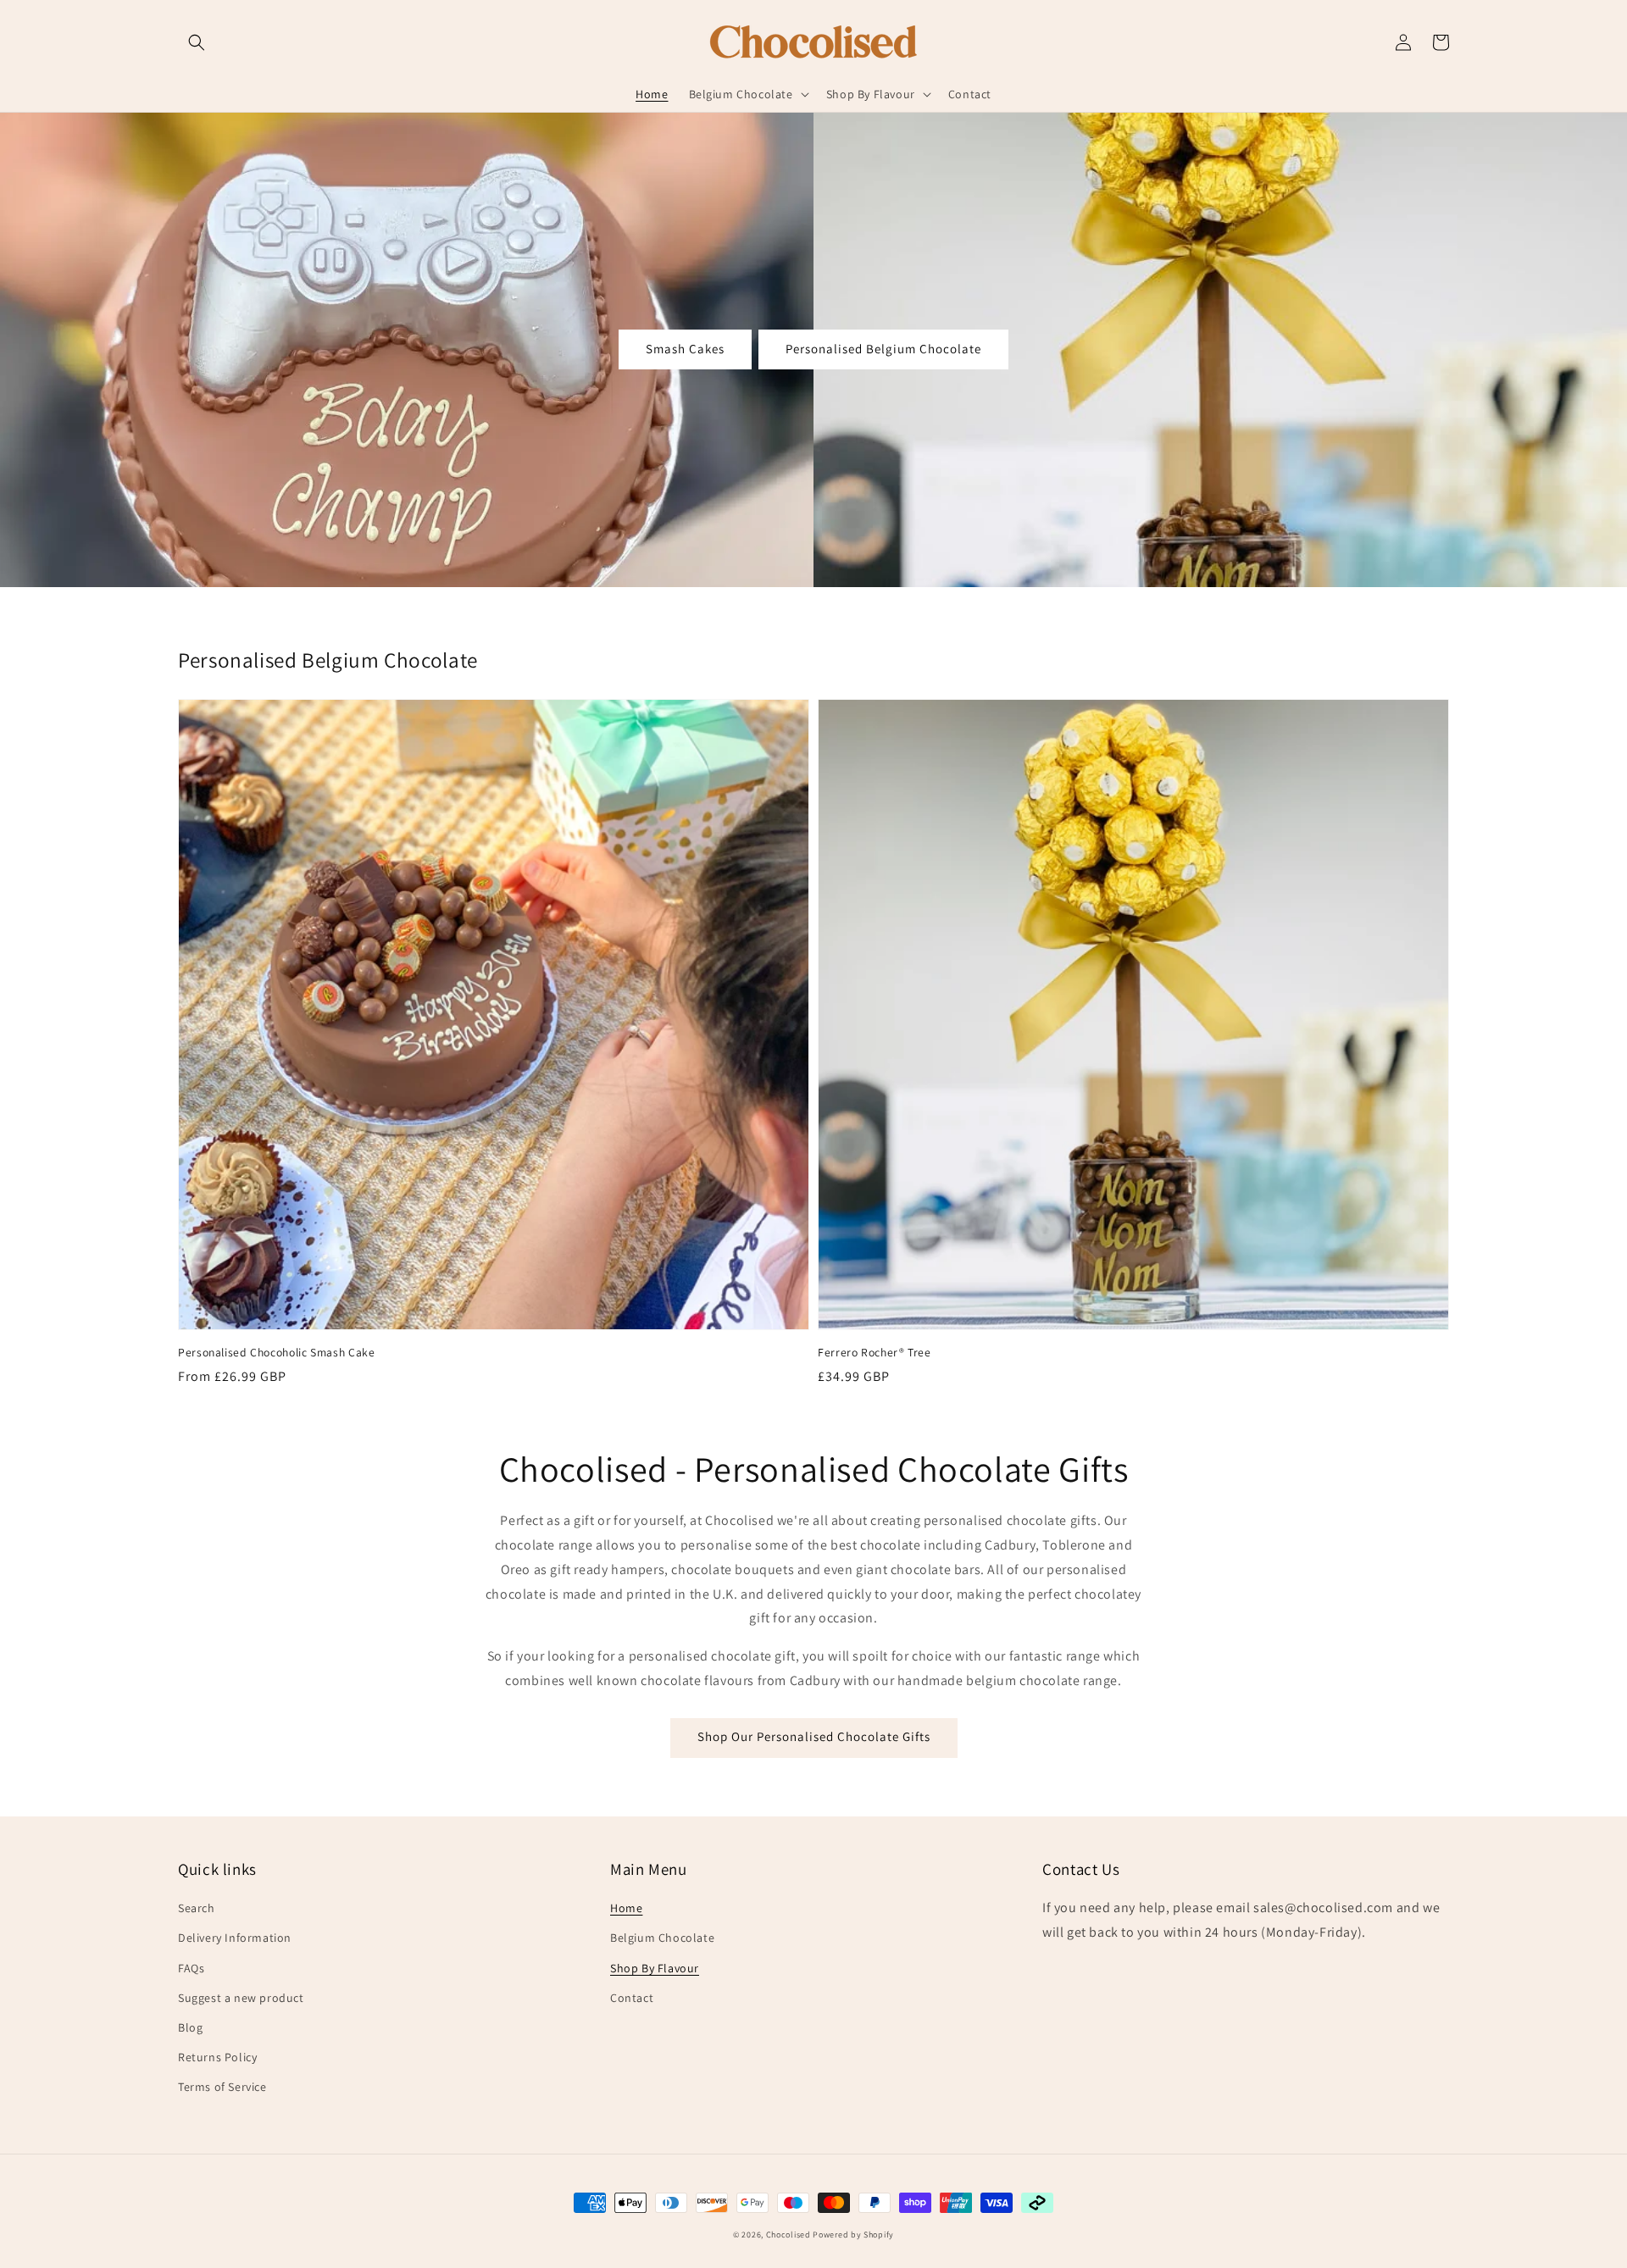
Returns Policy (217, 2057)
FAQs (191, 1968)
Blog (190, 2027)
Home (626, 1908)
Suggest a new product (241, 1998)
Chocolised (789, 2235)
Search (197, 1908)
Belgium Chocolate (662, 1938)
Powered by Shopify (853, 2235)
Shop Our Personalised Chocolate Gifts (814, 1736)
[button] (197, 42)
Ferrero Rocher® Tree (875, 1352)
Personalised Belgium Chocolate (883, 349)
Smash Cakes (685, 349)
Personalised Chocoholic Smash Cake (276, 1352)
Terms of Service (222, 2087)
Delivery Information (235, 1938)
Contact (632, 1998)
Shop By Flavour (655, 1968)
